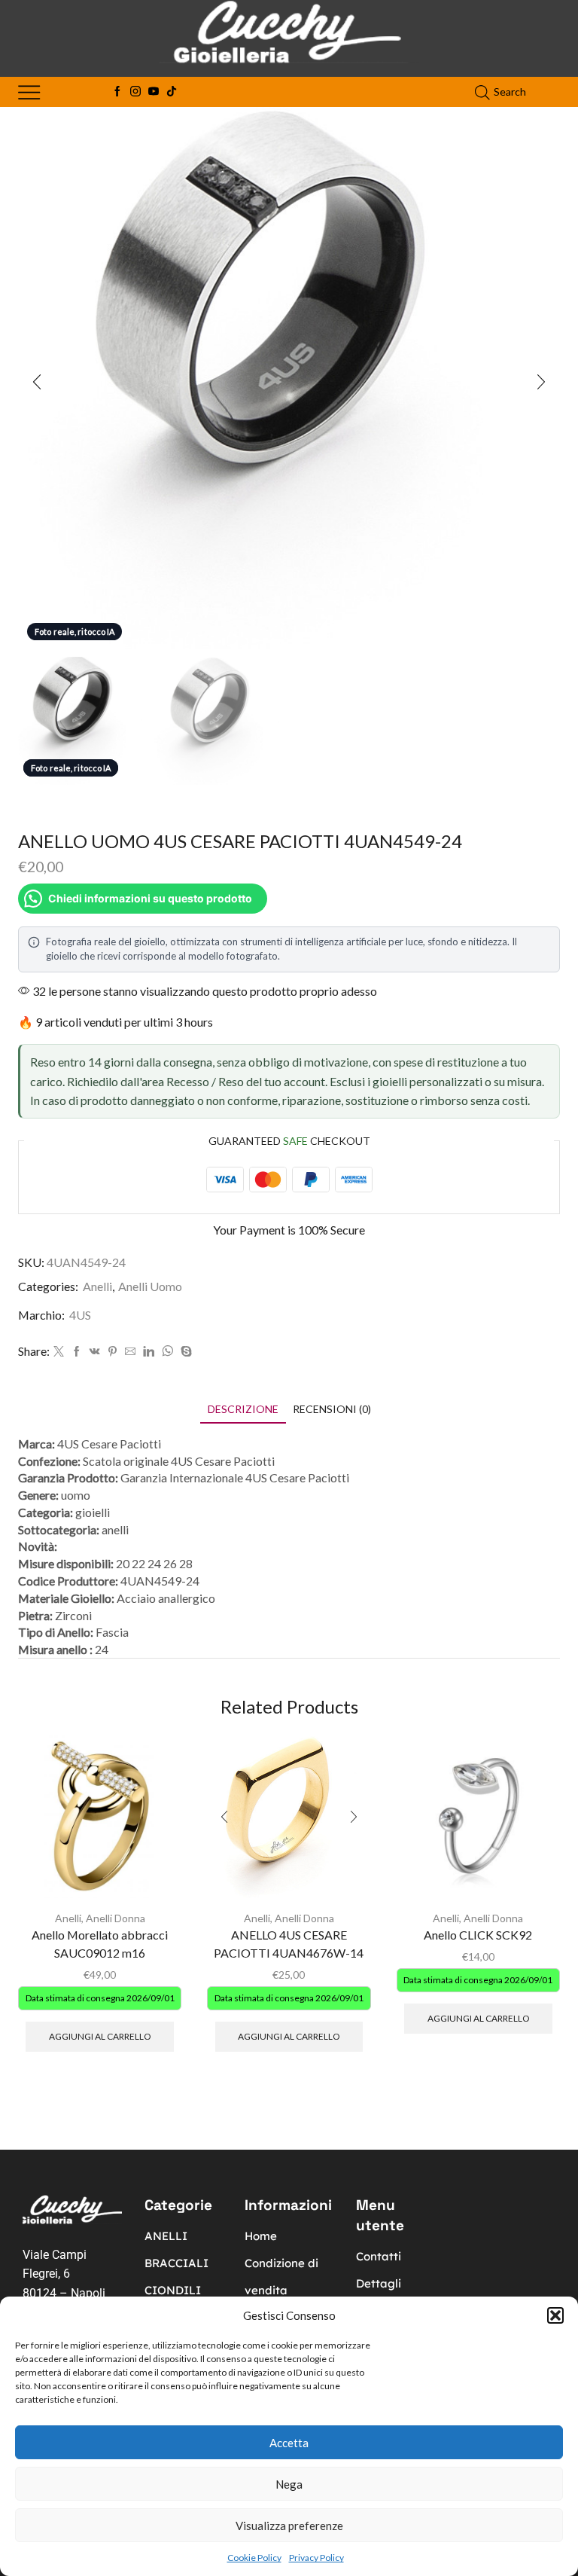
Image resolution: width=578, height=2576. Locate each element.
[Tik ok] (172, 92)
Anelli (97, 1286)
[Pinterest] (113, 1352)
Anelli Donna (116, 1918)
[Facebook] (117, 92)
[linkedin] (149, 1352)
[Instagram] (135, 92)
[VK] (95, 1352)
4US (80, 1315)
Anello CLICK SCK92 (478, 1935)
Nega (289, 2484)
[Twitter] (59, 1352)
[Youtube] (154, 92)
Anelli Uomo (150, 1286)
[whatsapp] (167, 1352)
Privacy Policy (316, 2558)
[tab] (243, 1409)
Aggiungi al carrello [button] (100, 2036)
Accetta (289, 2443)
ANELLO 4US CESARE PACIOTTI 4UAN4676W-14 (289, 1944)
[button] (555, 2315)
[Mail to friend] (130, 1352)
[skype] (184, 1352)
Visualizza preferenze (289, 2526)
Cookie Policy (254, 2558)
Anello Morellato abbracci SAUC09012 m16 (100, 1944)
